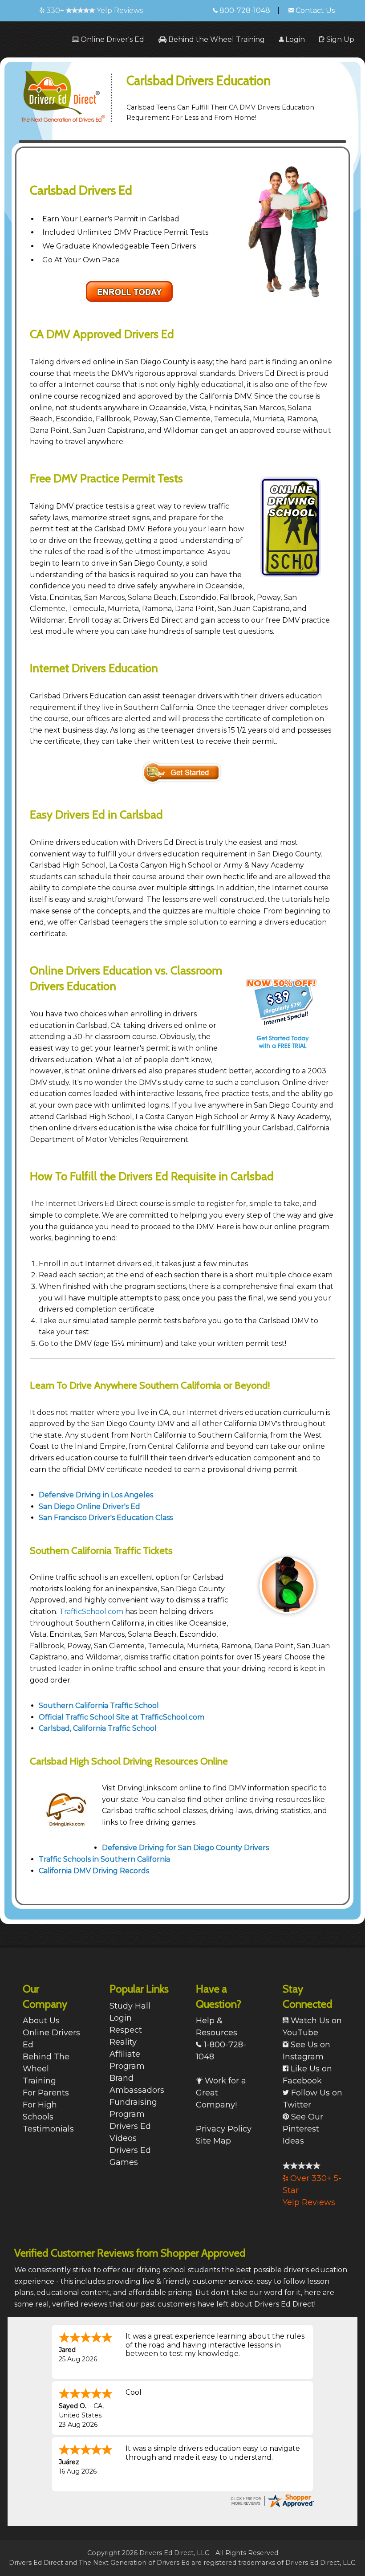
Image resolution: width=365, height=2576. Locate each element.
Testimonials (48, 2129)
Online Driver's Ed (112, 39)
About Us (41, 2021)
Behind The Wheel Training (46, 2069)
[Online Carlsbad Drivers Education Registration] (182, 772)
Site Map (213, 2141)
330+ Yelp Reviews (94, 10)
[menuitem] (108, 39)
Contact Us (314, 10)
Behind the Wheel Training (216, 39)
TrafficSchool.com (91, 1612)
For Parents (46, 2093)
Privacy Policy (224, 2129)
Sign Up (339, 39)
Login (294, 39)
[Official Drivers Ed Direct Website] (71, 92)
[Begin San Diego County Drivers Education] (130, 291)
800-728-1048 (244, 10)
